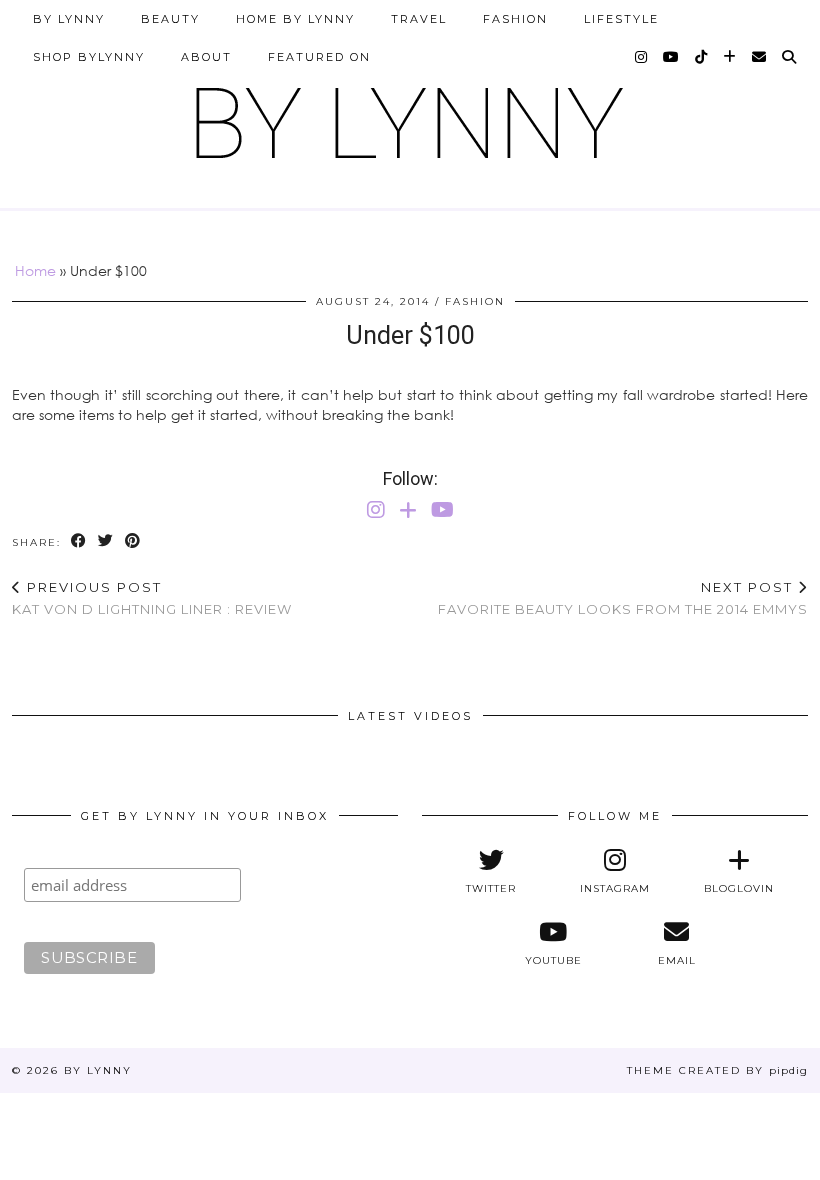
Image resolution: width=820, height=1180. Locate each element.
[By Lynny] (410, 115)
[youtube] (672, 57)
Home (35, 270)
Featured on (319, 57)
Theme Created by (717, 1070)
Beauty (170, 19)
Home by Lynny (295, 19)
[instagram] (642, 57)
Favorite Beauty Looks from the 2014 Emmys (623, 598)
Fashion (515, 19)
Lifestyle (621, 19)
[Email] (760, 57)
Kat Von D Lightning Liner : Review (152, 598)
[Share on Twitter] (106, 541)
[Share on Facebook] (79, 541)
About (206, 57)
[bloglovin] (730, 57)
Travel (419, 19)
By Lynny (69, 19)
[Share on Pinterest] (133, 541)
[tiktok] (702, 57)
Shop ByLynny (89, 57)
